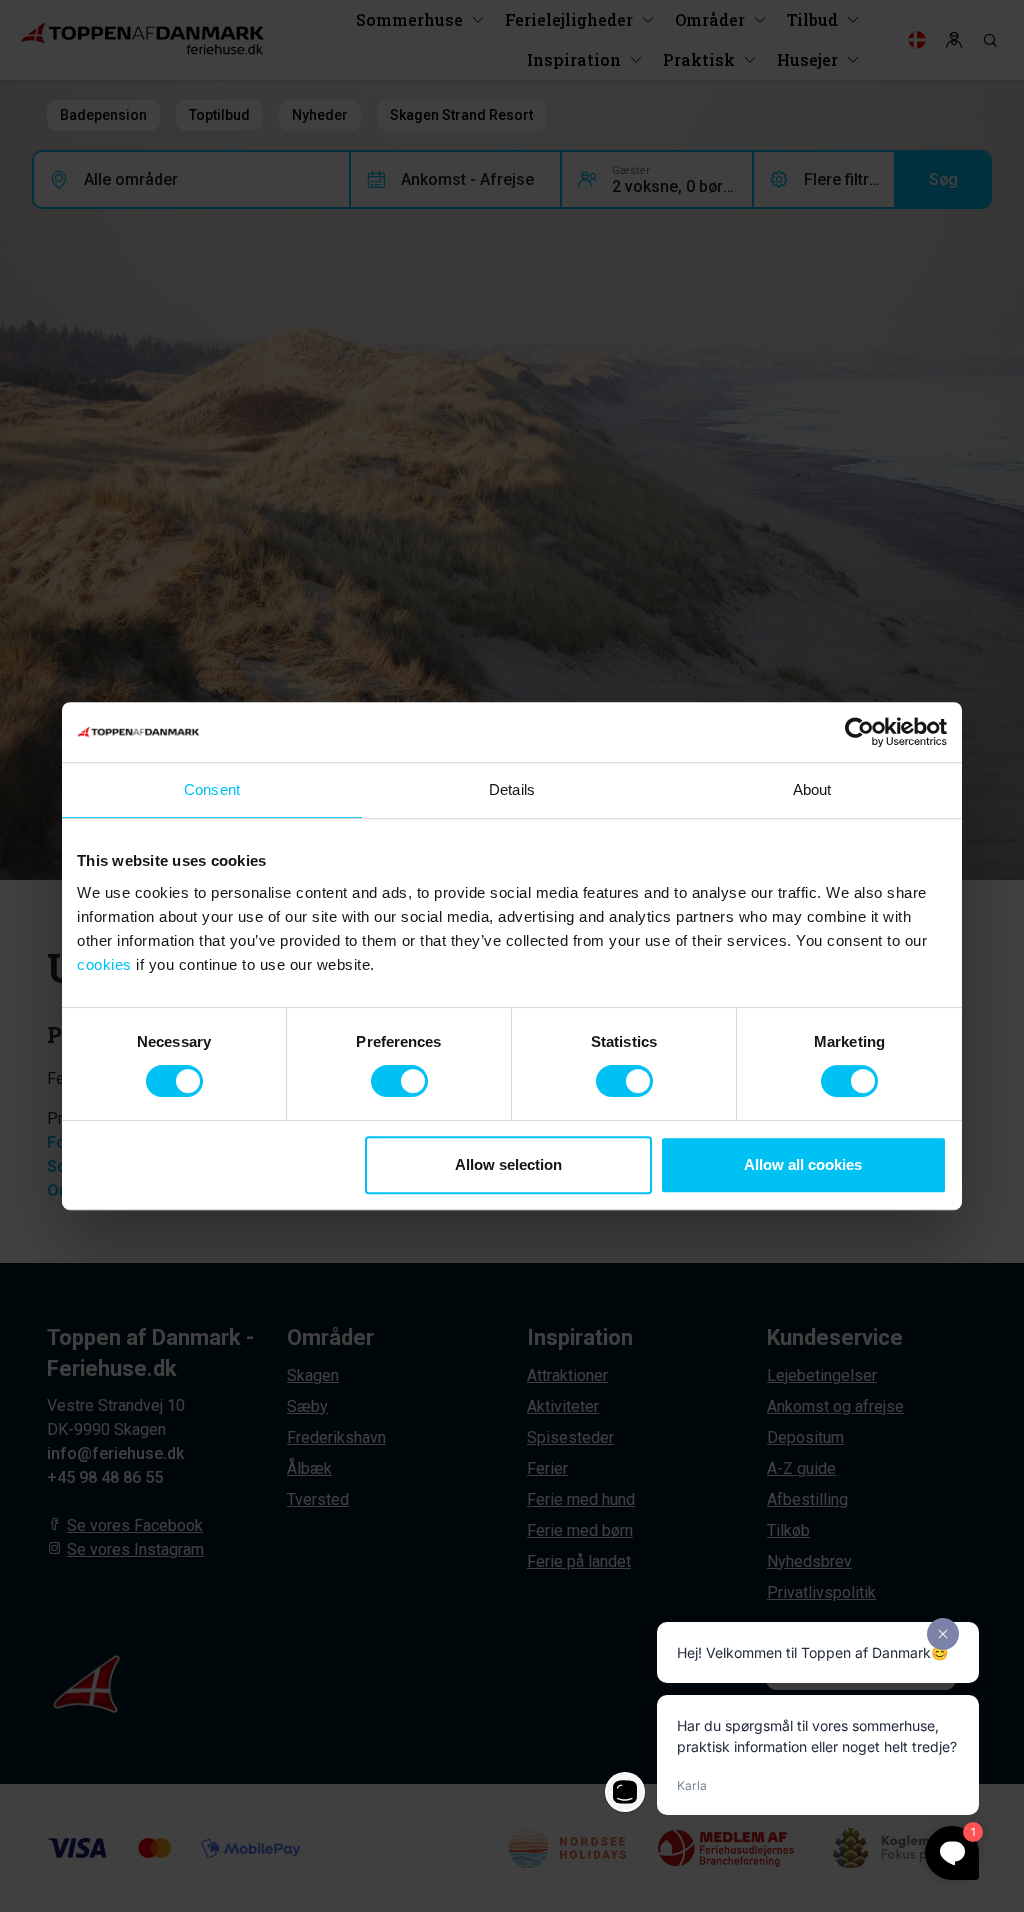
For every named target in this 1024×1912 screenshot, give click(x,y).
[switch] (399, 1081)
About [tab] (812, 789)
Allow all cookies (803, 1164)
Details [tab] (512, 789)
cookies (104, 964)
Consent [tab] (212, 789)
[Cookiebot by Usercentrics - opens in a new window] (859, 732)
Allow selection (508, 1164)
